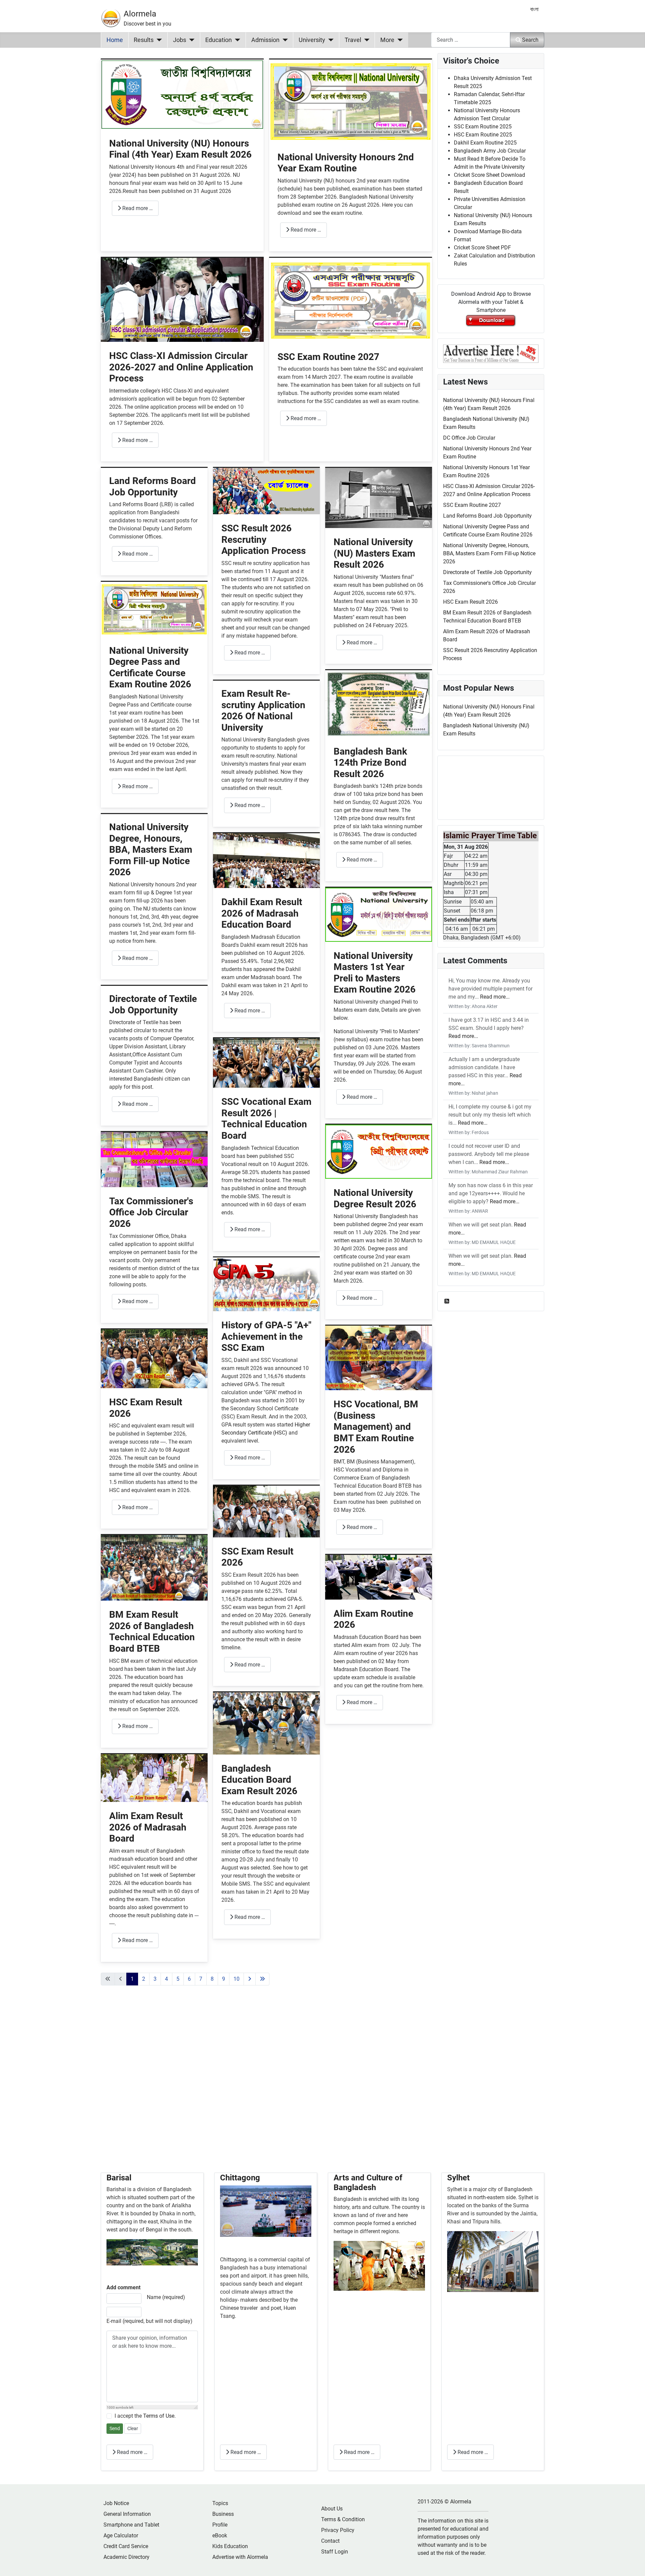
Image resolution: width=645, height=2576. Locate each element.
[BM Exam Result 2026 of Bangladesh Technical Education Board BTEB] (154, 1567)
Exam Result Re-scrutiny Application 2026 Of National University (263, 711)
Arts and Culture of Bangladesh (368, 2183)
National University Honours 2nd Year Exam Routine (346, 163)
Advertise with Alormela (240, 2557)
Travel (353, 40)
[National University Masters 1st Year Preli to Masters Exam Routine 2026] (379, 914)
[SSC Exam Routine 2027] (351, 300)
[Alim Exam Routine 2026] (379, 1577)
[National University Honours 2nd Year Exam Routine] (351, 101)
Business (223, 2514)
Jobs (180, 40)
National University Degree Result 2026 (375, 1198)
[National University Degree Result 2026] (379, 1151)
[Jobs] (190, 40)
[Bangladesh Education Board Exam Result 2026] (266, 1723)
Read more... (495, 997)
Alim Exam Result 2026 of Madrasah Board (148, 1827)
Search (530, 40)
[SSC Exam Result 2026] (266, 1511)
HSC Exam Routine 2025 (483, 135)
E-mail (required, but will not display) (149, 2321)
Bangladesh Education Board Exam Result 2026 (259, 1780)
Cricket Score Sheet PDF (482, 248)
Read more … (137, 208)
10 (236, 1979)
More (387, 40)
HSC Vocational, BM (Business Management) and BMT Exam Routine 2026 (376, 1427)
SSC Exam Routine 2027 (328, 357)
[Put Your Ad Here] (491, 353)
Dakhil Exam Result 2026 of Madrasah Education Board (262, 913)
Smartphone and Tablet (131, 2525)
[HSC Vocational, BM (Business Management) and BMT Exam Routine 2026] (379, 1358)
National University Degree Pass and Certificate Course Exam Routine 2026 (150, 668)
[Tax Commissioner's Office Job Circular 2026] (154, 1159)
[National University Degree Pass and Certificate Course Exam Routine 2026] (154, 609)
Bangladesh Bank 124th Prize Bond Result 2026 (370, 763)
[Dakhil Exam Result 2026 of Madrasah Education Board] (266, 860)
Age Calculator (121, 2535)
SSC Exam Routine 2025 (483, 127)
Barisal (119, 2178)
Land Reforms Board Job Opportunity (153, 487)
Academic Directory (126, 2557)
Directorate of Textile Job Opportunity (153, 1004)
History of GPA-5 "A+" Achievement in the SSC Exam (266, 1336)
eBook (220, 2535)
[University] (329, 40)
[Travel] (365, 40)
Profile (220, 2525)
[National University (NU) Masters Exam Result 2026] (379, 498)
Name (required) (166, 2297)
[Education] (236, 40)
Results (144, 40)
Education (219, 40)
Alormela (140, 14)
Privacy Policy (338, 2530)
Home (115, 40)
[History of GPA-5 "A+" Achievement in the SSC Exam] (266, 1284)
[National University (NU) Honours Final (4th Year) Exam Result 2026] (182, 94)
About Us (332, 2509)
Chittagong (240, 2178)
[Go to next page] (250, 1979)
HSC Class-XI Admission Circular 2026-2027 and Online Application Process (181, 367)
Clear (133, 2428)
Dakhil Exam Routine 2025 (485, 143)
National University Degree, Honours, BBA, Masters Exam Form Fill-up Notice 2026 (151, 850)
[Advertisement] (266, 2087)
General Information (127, 2514)
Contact (330, 2541)
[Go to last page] (262, 1979)
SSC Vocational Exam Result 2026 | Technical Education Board (266, 1119)
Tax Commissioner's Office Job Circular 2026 (151, 1212)
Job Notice (116, 2503)
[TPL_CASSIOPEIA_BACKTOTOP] (633, 2564)
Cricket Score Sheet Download (489, 175)
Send (115, 2428)
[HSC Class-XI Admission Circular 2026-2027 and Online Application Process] (182, 299)
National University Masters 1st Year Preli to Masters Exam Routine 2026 (375, 973)
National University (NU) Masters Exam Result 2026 (374, 553)
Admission (265, 40)
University (312, 40)
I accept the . (145, 2416)
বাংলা (534, 9)
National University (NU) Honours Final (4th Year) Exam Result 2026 (180, 149)
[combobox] (471, 40)
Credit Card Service (126, 2546)
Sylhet (458, 2178)
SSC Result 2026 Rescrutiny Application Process (264, 539)
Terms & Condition (343, 2519)
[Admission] (284, 40)
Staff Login (335, 2552)
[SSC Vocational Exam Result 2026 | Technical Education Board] (266, 1063)
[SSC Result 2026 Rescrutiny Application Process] (266, 491)
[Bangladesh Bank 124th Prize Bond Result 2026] (379, 703)
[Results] (158, 40)
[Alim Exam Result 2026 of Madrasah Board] (154, 1778)
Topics (220, 2503)
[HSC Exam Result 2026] (154, 1358)
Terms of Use (159, 2416)
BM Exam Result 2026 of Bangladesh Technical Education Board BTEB (152, 1632)
